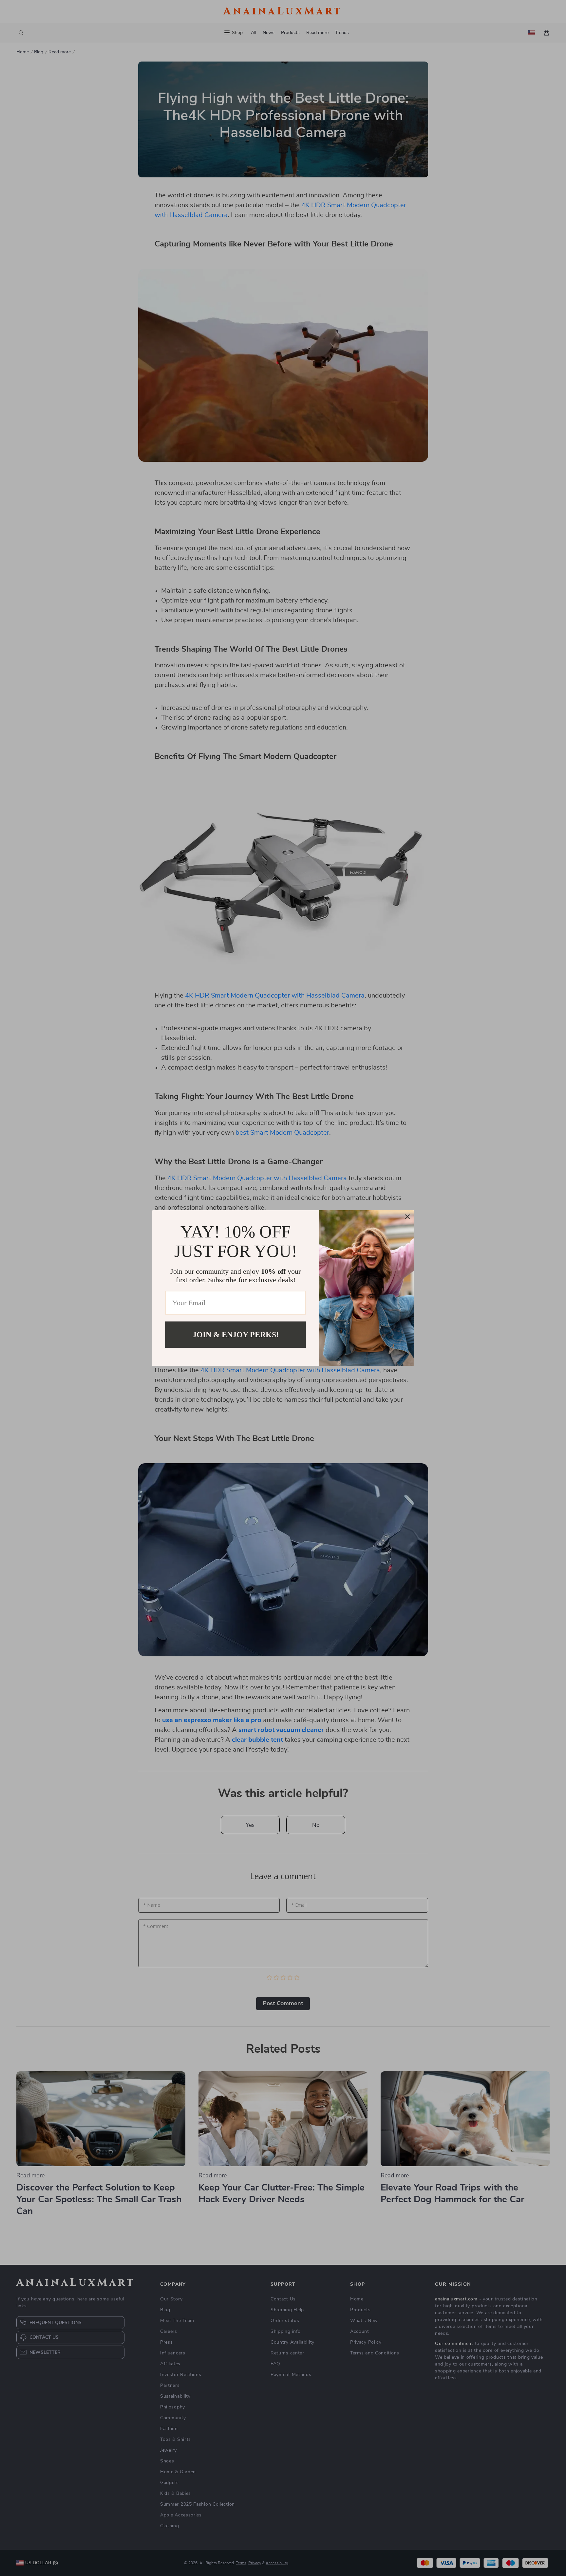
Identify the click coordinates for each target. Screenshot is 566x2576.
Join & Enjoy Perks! (236, 1334)
